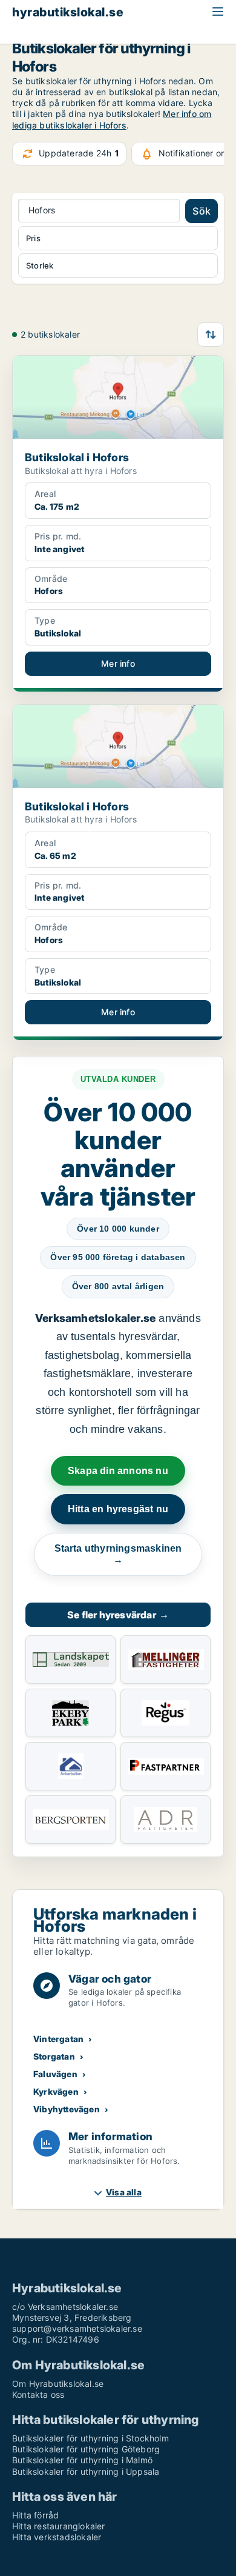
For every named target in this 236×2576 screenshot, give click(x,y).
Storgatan (54, 2056)
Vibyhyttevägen (67, 2109)
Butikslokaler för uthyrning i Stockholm (90, 2438)
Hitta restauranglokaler (59, 2526)
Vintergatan (58, 2039)
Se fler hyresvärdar (118, 1615)
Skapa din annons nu (118, 1471)
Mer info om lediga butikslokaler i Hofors (112, 119)
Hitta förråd (35, 2515)
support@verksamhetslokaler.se (77, 2328)
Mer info (118, 663)
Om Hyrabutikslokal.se (58, 2384)
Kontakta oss (38, 2394)
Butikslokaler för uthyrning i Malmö (82, 2460)
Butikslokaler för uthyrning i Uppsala (86, 2471)
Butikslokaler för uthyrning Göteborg (86, 2449)
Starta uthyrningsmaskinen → (118, 1554)
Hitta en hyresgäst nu (118, 1509)
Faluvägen (55, 2074)
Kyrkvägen (56, 2091)
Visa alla (124, 2192)
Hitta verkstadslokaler (57, 2537)
